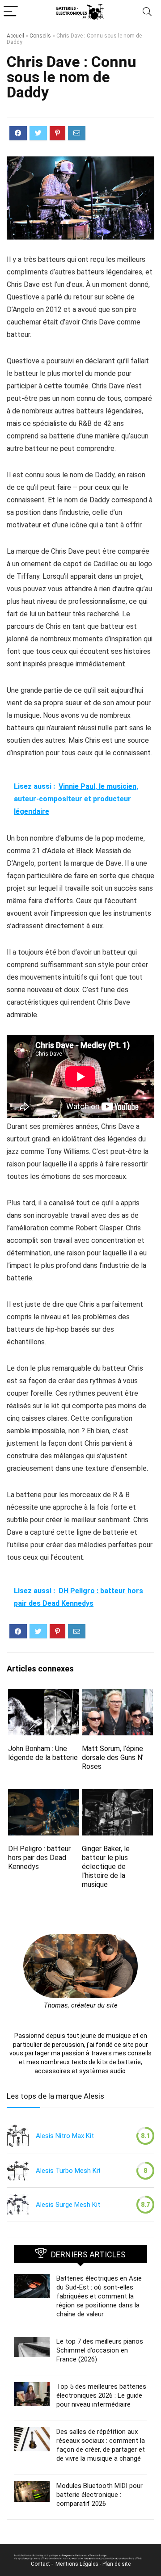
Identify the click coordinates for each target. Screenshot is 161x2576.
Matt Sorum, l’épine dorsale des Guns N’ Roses (113, 1757)
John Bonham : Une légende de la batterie (43, 1753)
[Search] (147, 12)
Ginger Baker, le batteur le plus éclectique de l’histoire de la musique (106, 1867)
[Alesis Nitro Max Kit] (18, 2136)
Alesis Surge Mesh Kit (68, 2205)
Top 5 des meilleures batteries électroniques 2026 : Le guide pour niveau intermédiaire (101, 2395)
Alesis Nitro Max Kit (65, 2136)
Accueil (15, 36)
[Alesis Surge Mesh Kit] (18, 2205)
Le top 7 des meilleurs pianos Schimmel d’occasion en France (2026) (100, 2350)
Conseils (40, 36)
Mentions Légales (77, 2564)
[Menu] (11, 12)
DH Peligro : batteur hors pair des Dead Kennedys (39, 1858)
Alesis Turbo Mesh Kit (68, 2171)
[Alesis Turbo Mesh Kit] (18, 2171)
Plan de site (117, 2564)
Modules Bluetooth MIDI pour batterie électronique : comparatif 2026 (100, 2495)
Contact (40, 2564)
